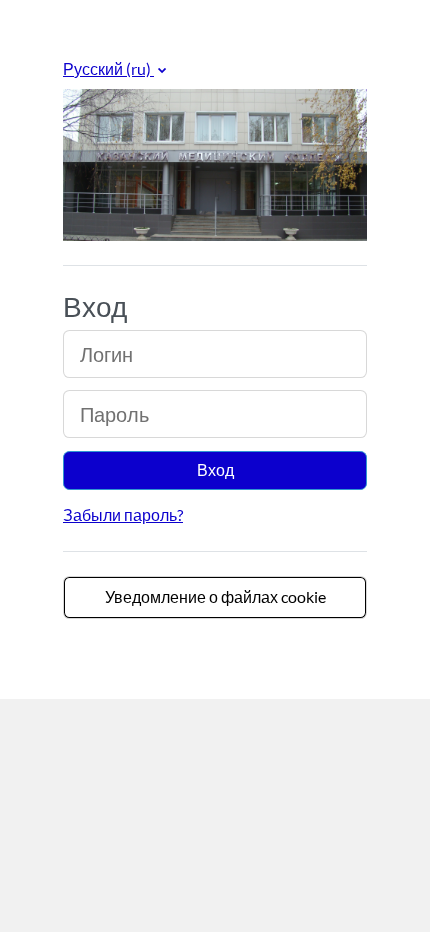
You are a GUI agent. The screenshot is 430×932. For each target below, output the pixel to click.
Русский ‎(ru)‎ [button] (108, 68)
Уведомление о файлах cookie (215, 596)
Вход (215, 469)
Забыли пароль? (123, 514)
